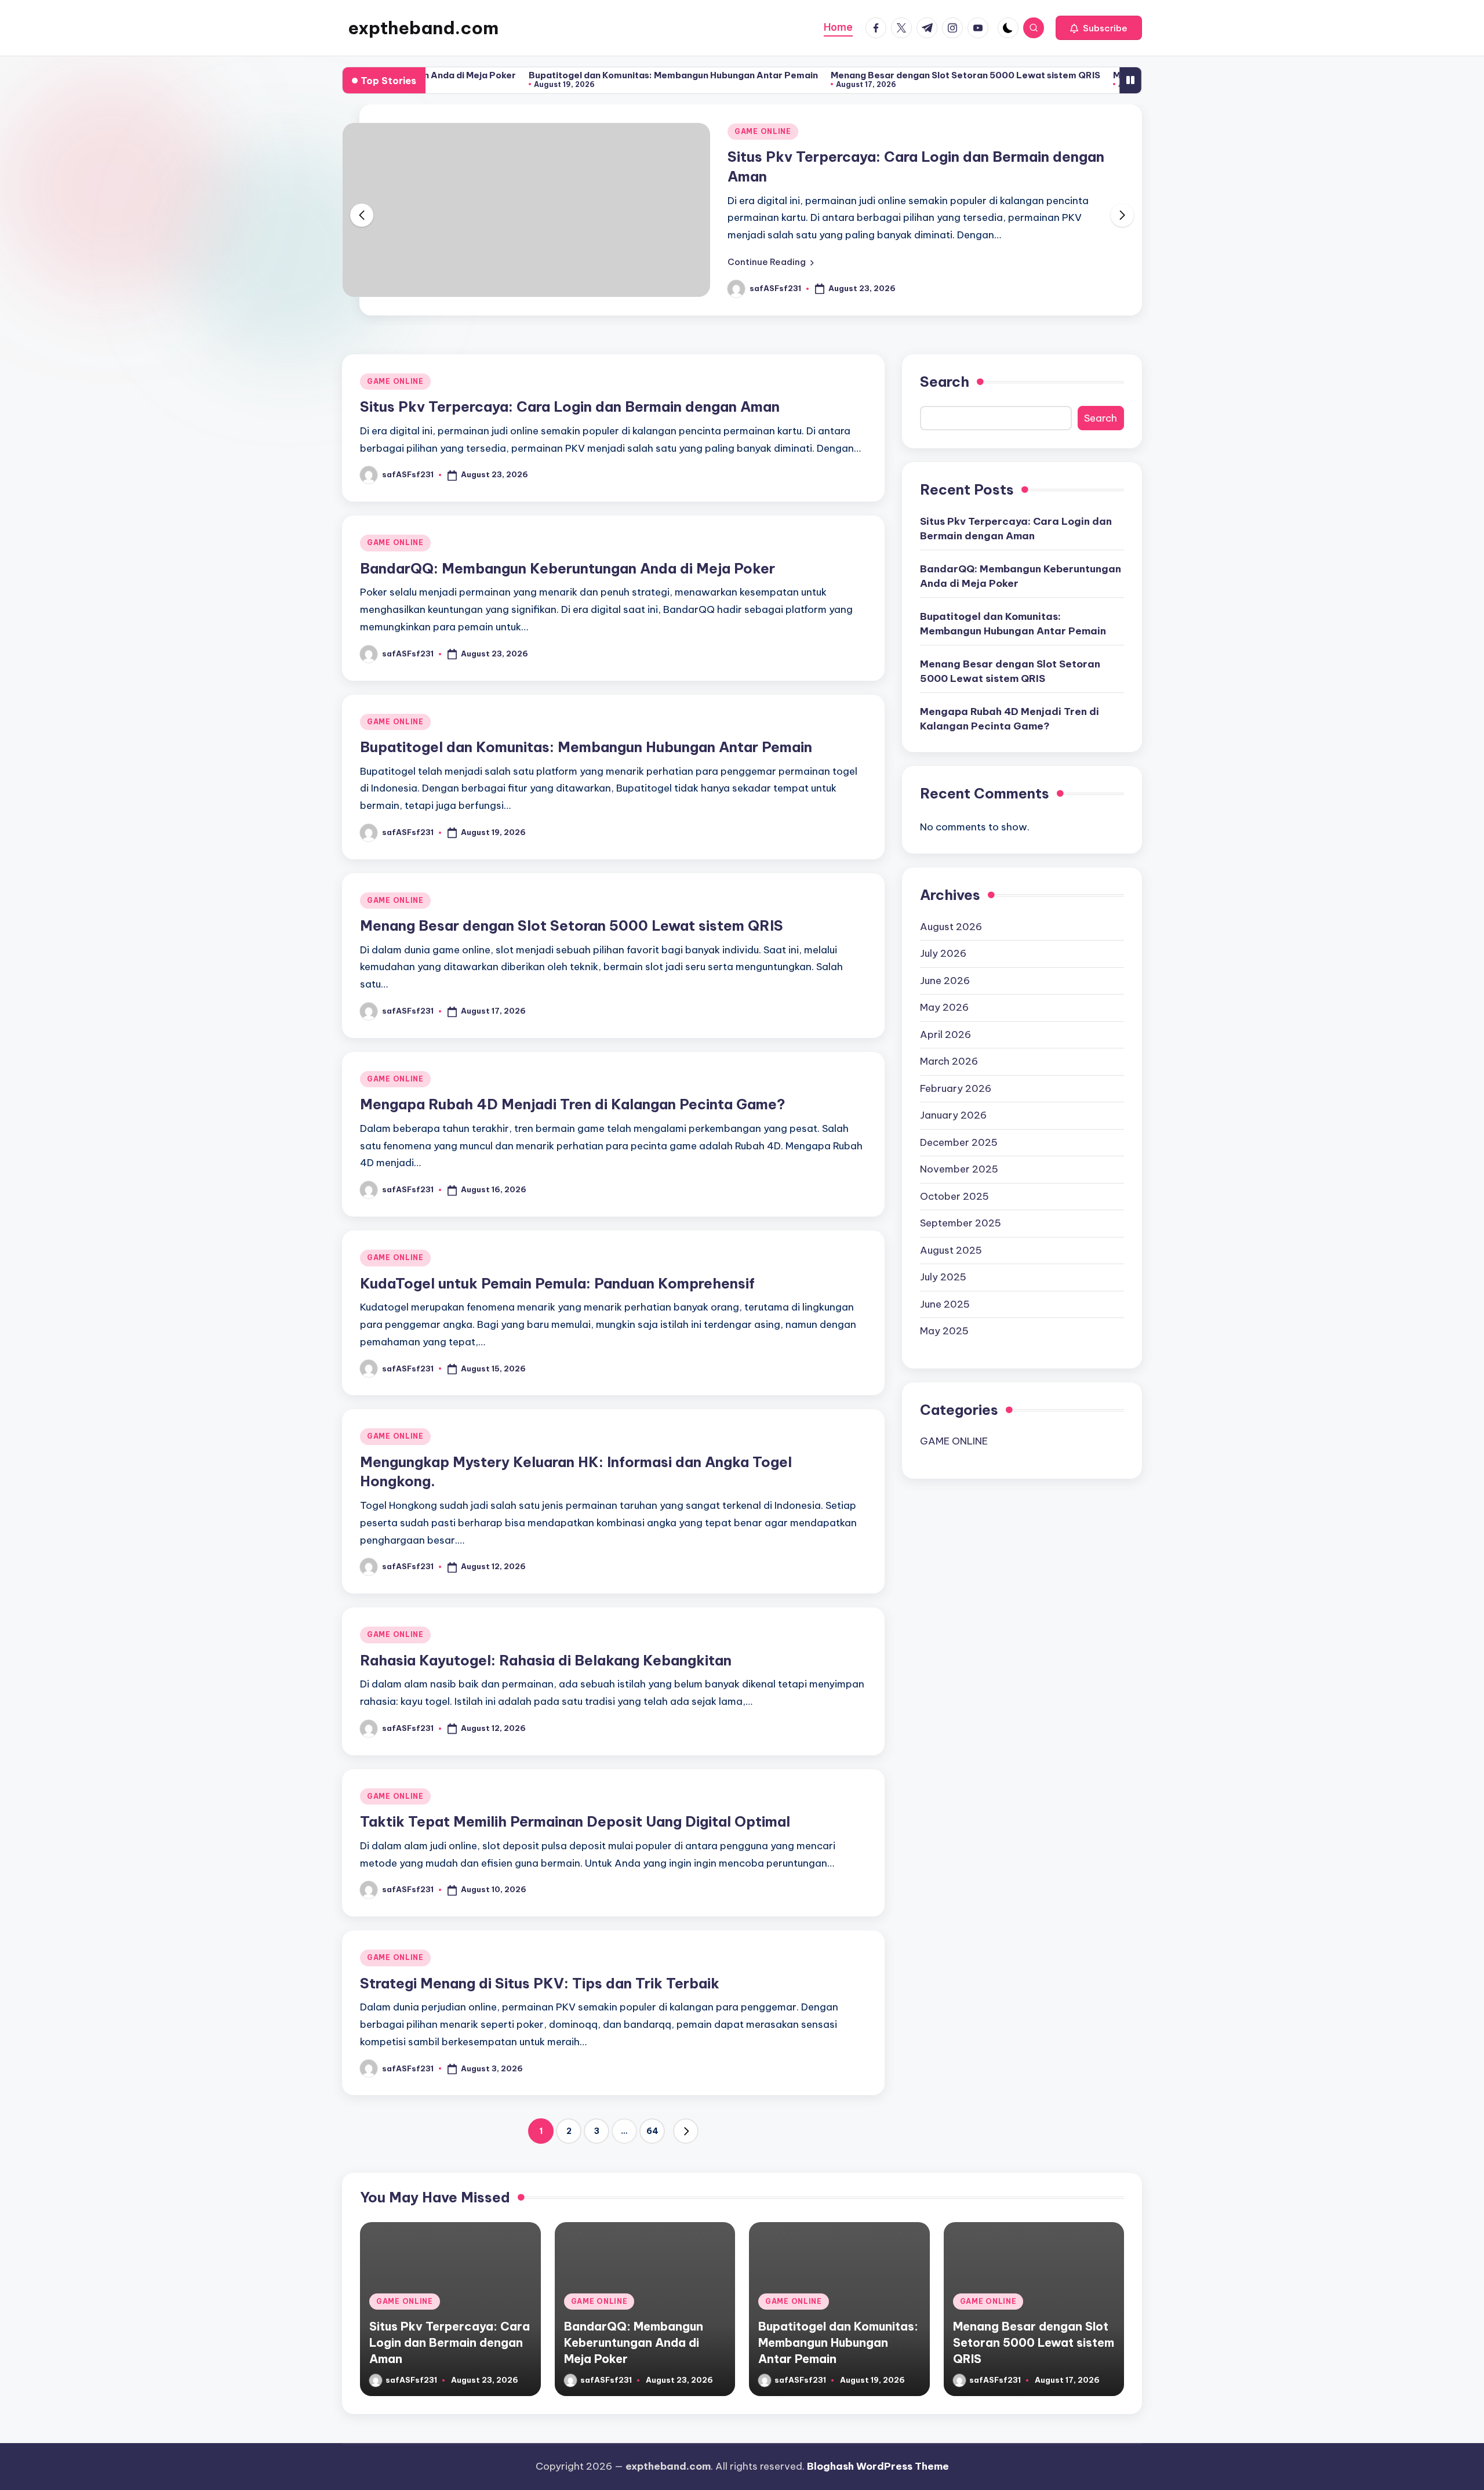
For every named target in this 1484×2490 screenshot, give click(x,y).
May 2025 (944, 1331)
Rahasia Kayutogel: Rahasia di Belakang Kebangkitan (546, 1660)
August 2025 (951, 1250)
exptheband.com (423, 28)
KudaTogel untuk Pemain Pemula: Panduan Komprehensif (557, 1283)
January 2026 (953, 1115)
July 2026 (943, 953)
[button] (1099, 28)
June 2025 (945, 1304)
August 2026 (951, 927)
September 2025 (961, 1223)
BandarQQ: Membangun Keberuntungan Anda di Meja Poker (568, 568)
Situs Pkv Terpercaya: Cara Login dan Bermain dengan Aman (570, 406)
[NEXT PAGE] (686, 2131)
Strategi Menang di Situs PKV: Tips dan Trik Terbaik (540, 1983)
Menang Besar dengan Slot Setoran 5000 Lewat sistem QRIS (870, 75)
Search (945, 382)
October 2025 (954, 1196)
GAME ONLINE (763, 131)
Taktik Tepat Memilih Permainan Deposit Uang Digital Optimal (575, 1821)
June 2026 (945, 981)
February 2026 (956, 1088)
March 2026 (949, 1061)
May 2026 (944, 1007)
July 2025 (943, 1277)
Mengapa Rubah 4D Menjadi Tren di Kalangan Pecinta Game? (573, 1104)
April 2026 (945, 1035)
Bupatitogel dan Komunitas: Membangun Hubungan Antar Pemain (578, 75)
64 (652, 2131)
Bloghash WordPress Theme (878, 2466)
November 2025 (959, 1169)
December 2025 (959, 1142)
